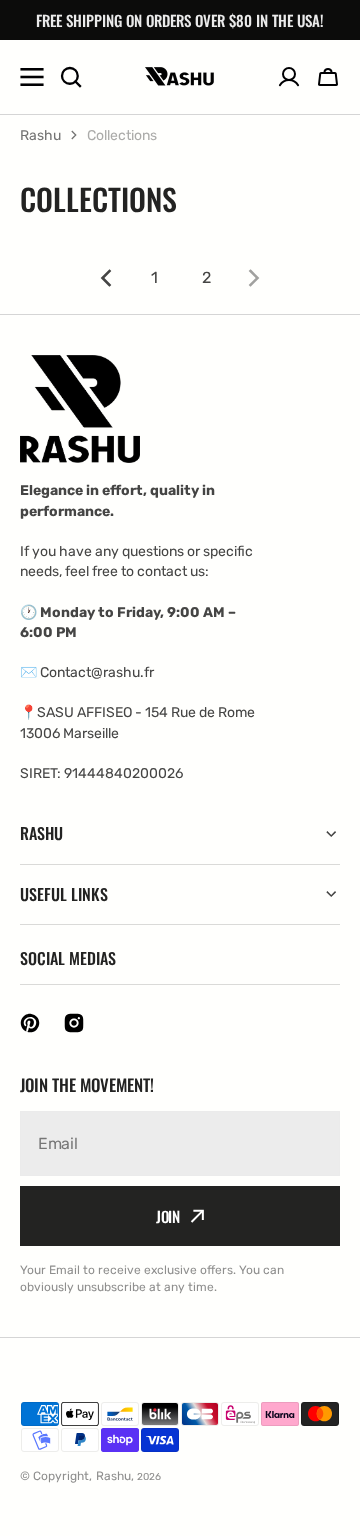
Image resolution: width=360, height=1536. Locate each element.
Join (168, 1216)
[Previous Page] (102, 278)
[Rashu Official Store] (180, 77)
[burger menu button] (32, 77)
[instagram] (74, 1023)
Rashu (40, 135)
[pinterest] (30, 1023)
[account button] (289, 77)
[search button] (71, 77)
